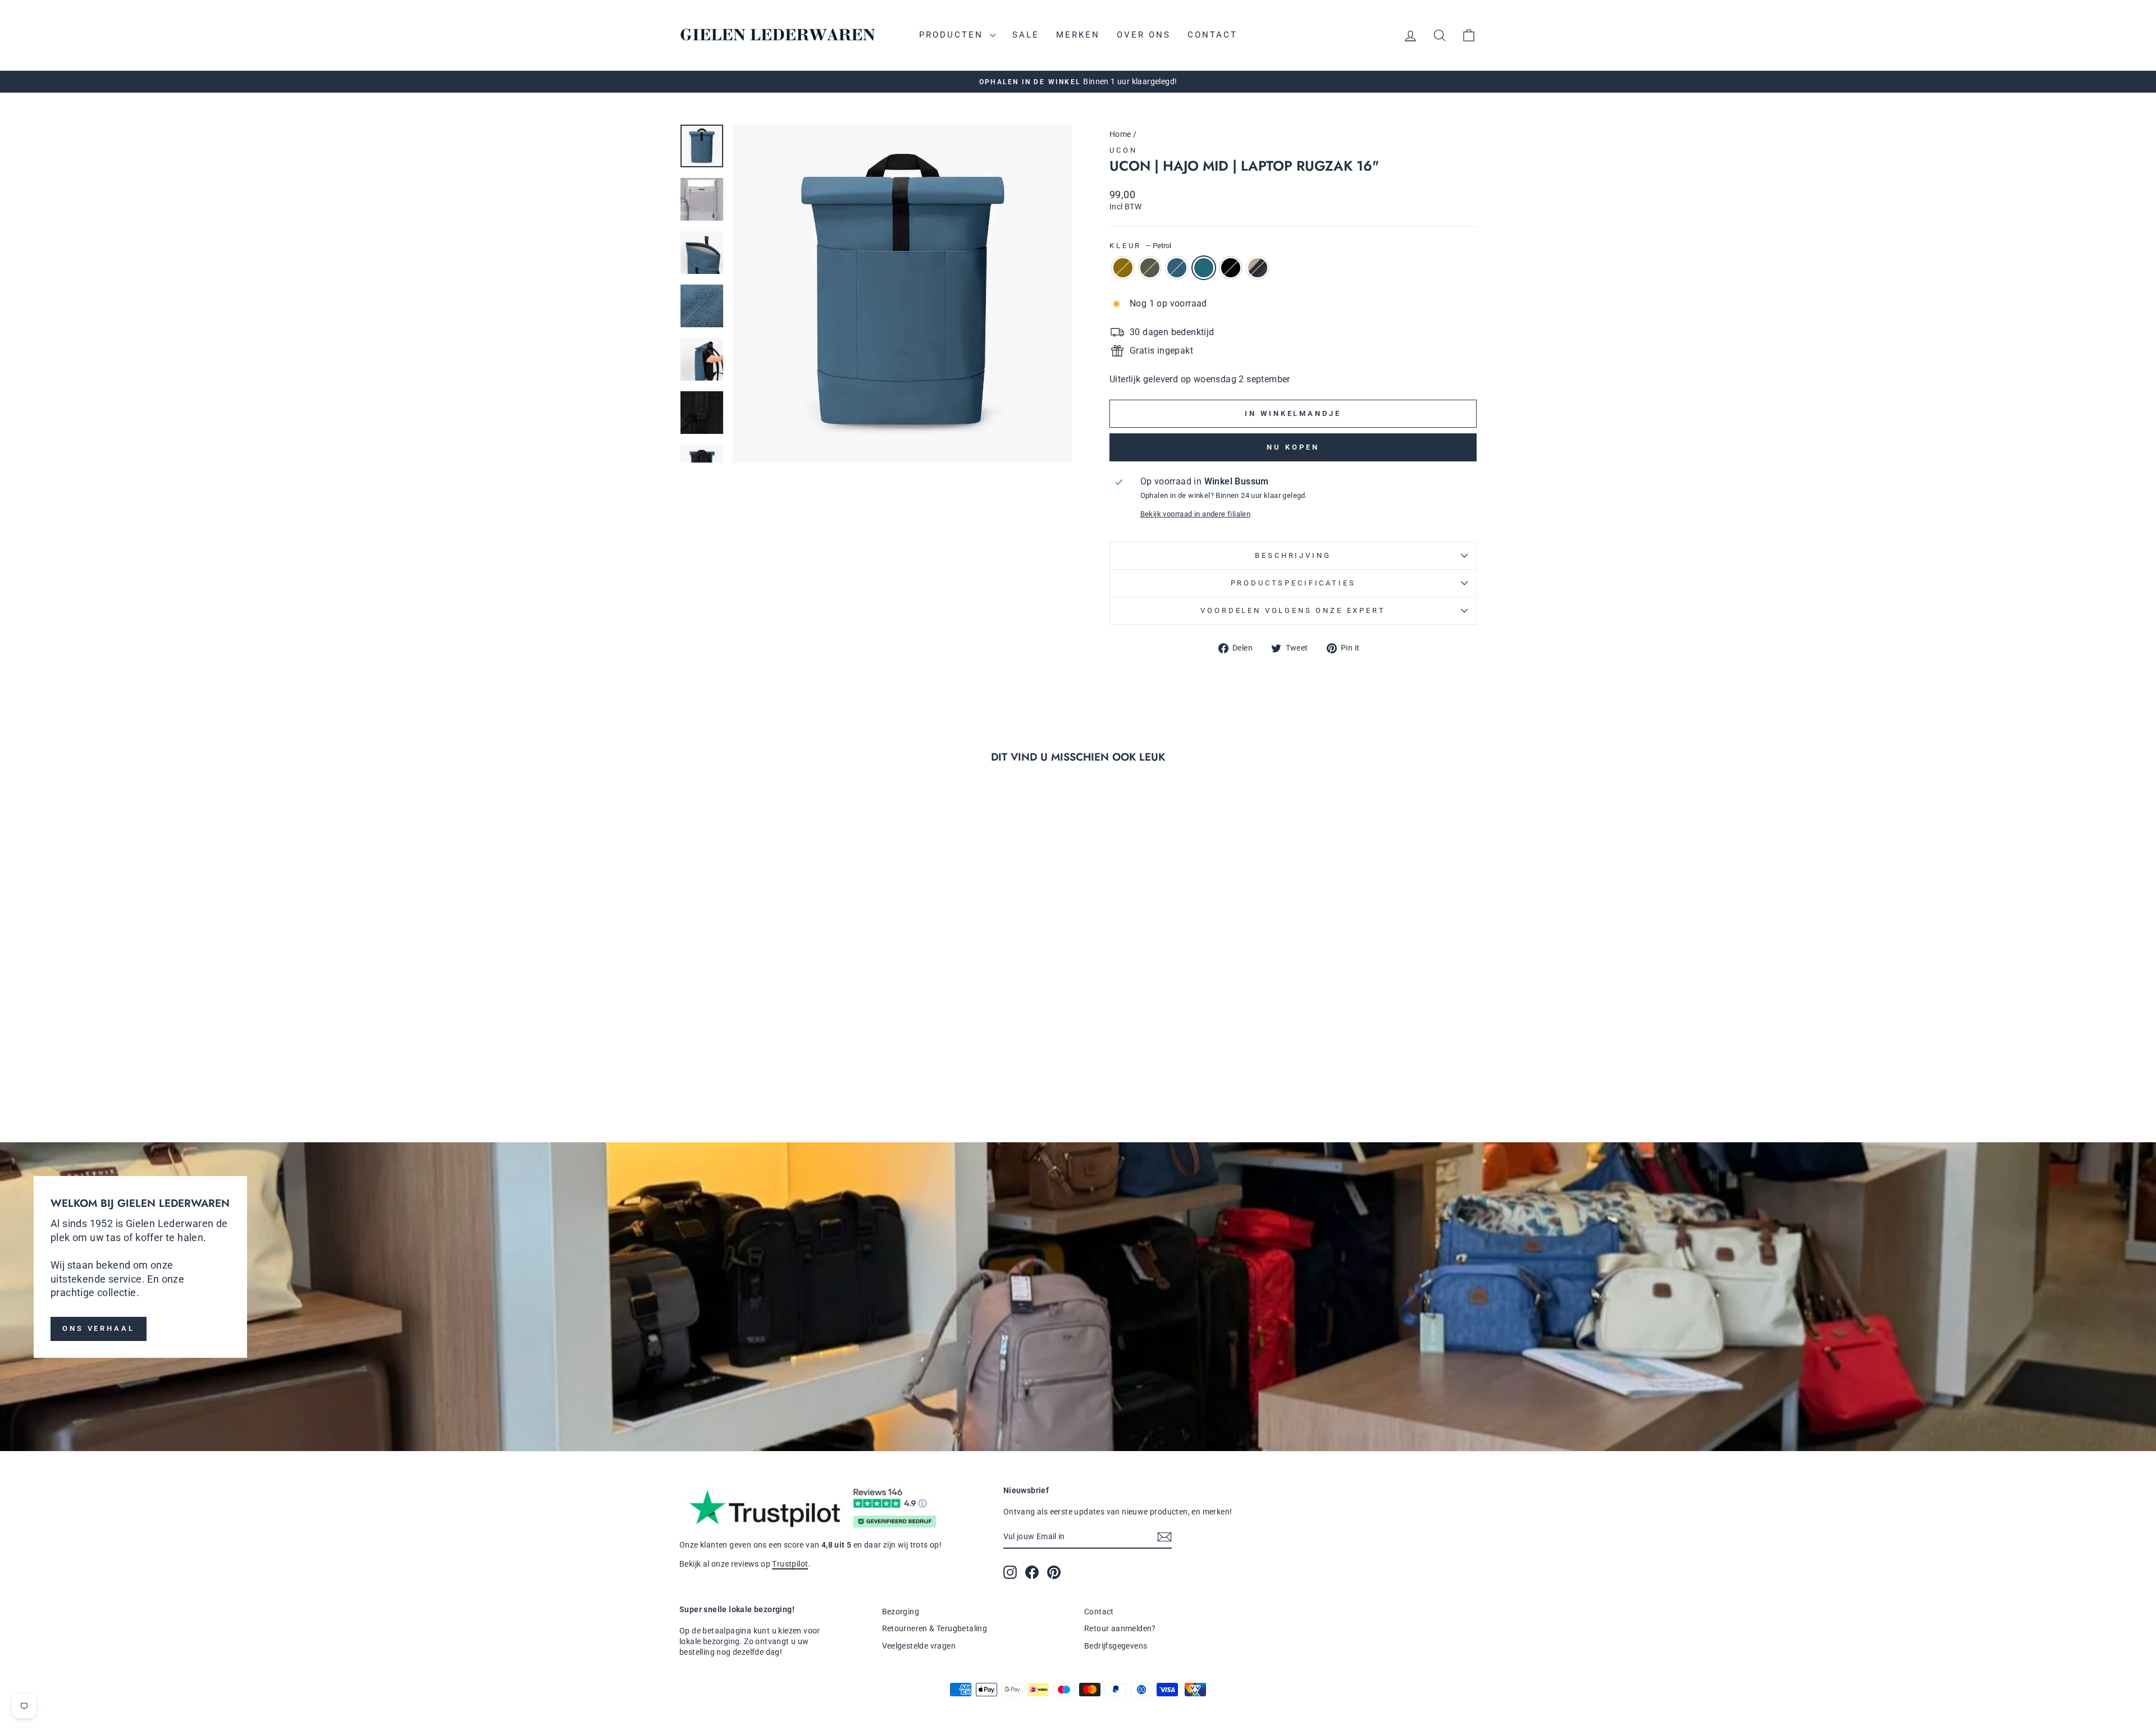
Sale (1026, 35)
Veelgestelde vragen (919, 1646)
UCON (1123, 150)
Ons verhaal (99, 1328)
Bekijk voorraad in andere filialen (1196, 514)
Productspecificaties (1293, 583)
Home (1120, 134)
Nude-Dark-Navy (1258, 268)
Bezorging (901, 1612)
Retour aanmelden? (1120, 1628)
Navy (1177, 268)
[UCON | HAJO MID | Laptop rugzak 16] (736, 1074)
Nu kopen (1293, 447)
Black (1231, 268)
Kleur (1140, 246)
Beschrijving (1293, 555)
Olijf (1123, 268)
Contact (1212, 35)
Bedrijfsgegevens (1116, 1646)
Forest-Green (1150, 268)
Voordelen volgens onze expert (1293, 610)
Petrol (1204, 268)
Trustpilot (790, 1564)
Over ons (1144, 35)
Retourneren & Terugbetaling (935, 1628)
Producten (953, 35)
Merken (1078, 35)
